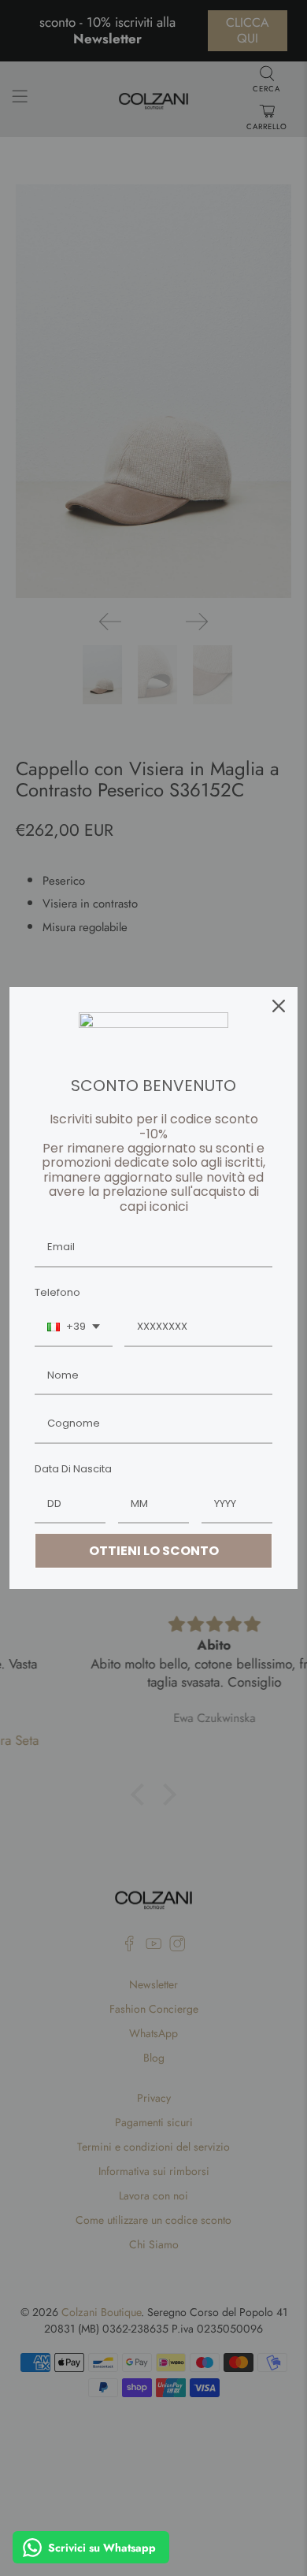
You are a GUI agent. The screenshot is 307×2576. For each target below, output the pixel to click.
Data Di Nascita (73, 1469)
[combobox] (74, 1327)
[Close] (279, 1006)
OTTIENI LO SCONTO (154, 1551)
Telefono (57, 1292)
